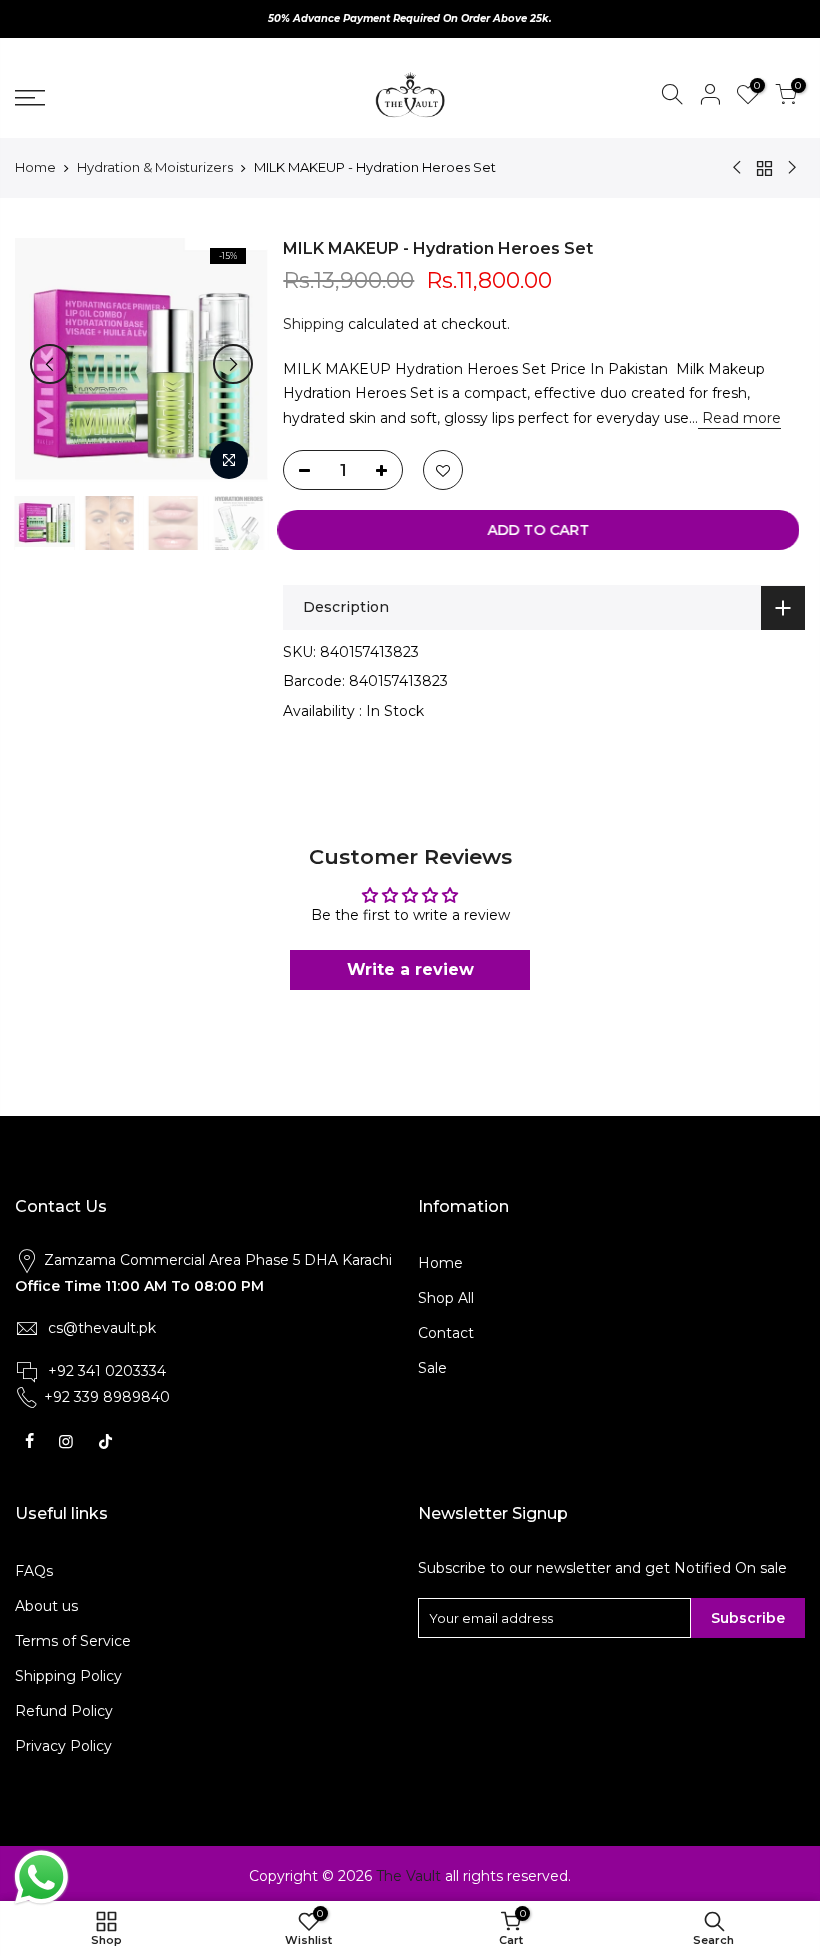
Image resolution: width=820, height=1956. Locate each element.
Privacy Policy (63, 1746)
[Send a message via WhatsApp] (41, 1877)
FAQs (34, 1571)
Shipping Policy (68, 1676)
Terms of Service (73, 1641)
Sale (432, 1368)
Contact (446, 1333)
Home (35, 167)
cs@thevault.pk (102, 1328)
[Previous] (50, 364)
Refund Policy (64, 1711)
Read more (739, 418)
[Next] (233, 364)
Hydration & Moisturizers (155, 167)
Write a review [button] (410, 969)
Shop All (446, 1298)
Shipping (313, 324)
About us (46, 1606)
